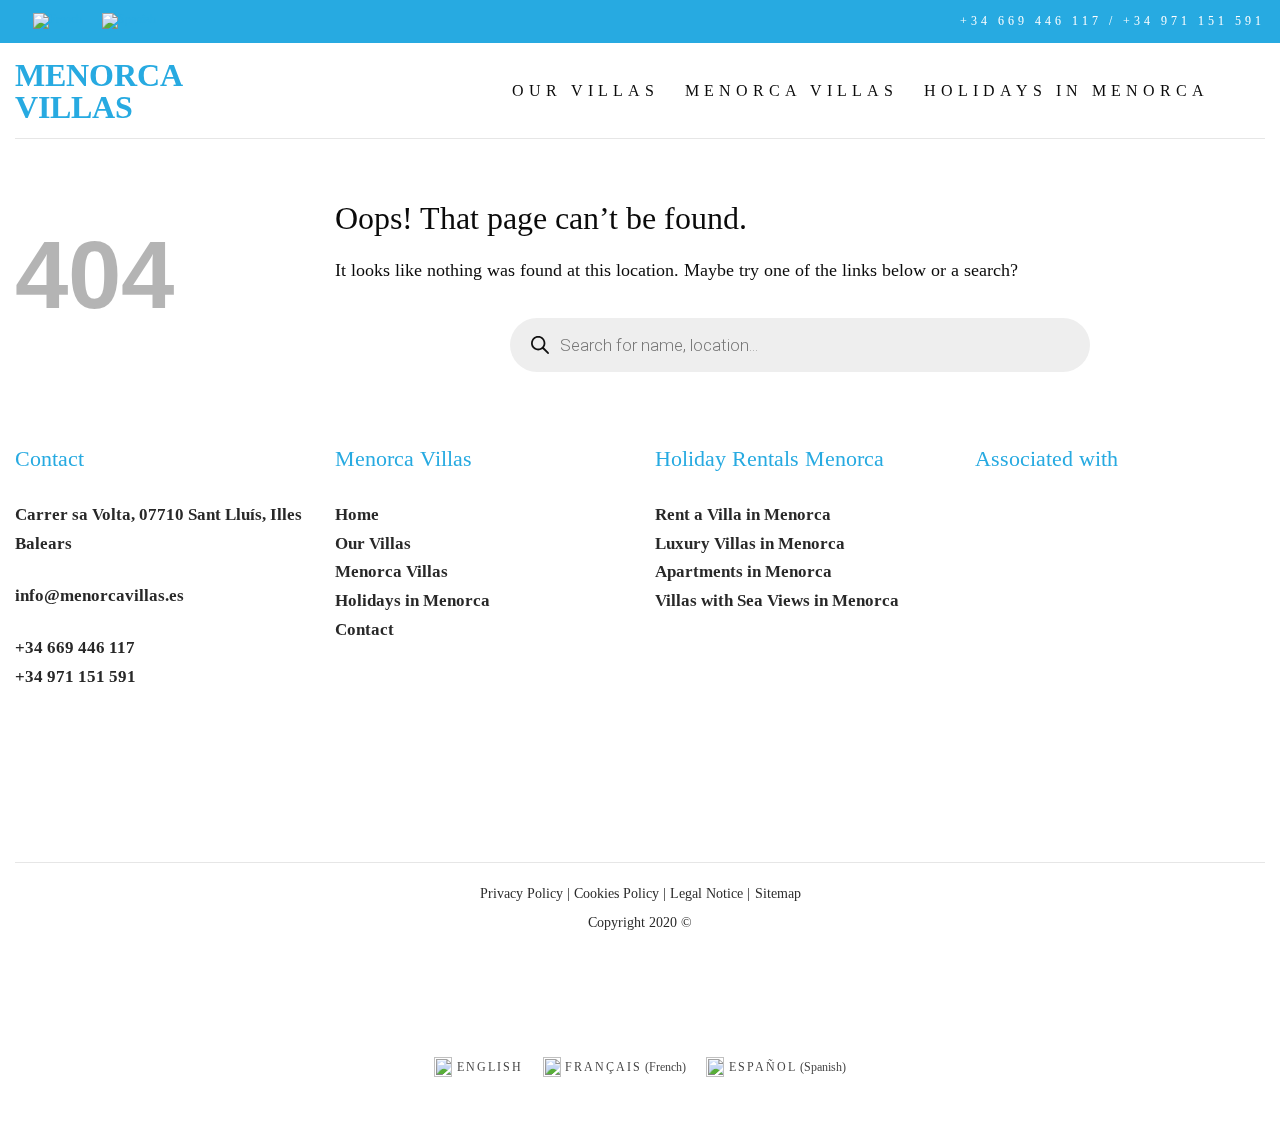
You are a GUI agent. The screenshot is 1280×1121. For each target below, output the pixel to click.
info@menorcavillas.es (99, 595)
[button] (1250, 90)
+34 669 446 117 (75, 647)
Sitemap (778, 893)
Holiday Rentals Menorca (769, 459)
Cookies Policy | (620, 893)
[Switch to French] (57, 21)
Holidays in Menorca (1066, 90)
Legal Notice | (708, 893)
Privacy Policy (521, 893)
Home (357, 514)
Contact (49, 459)
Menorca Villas (98, 91)
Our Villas (585, 90)
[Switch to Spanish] (129, 21)
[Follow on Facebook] (38, 738)
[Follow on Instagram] (85, 738)
